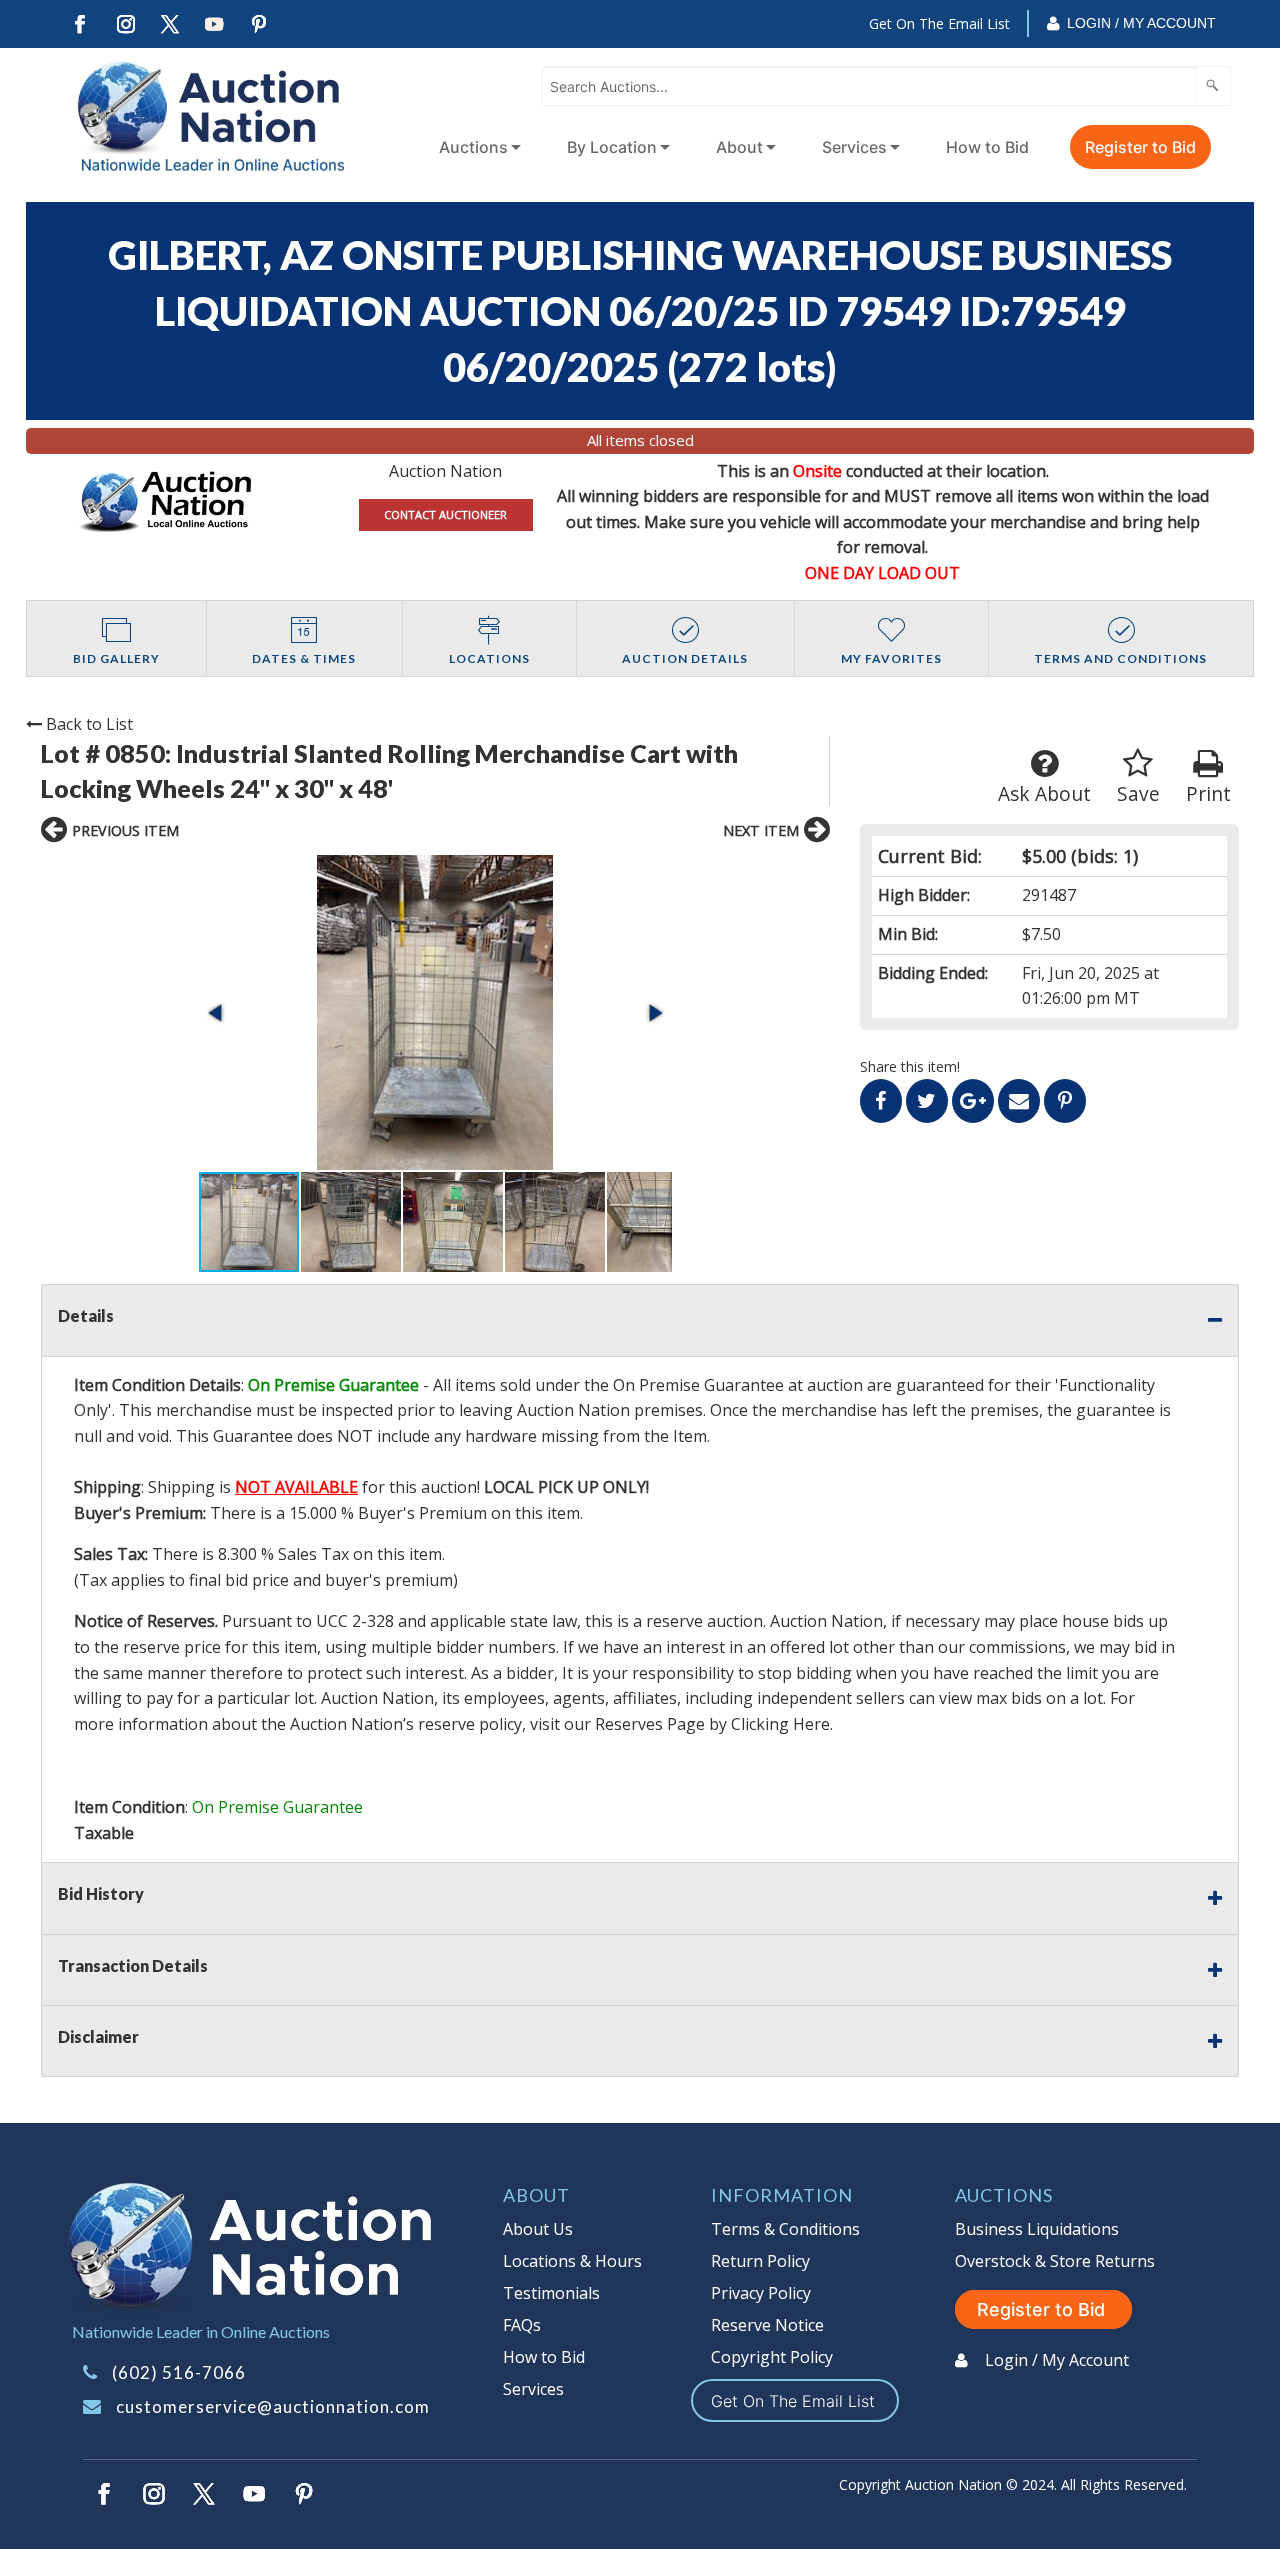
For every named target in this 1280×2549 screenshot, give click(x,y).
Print (1208, 793)
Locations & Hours (572, 2261)
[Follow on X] (170, 24)
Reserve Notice (767, 2325)
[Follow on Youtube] (215, 24)
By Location (612, 147)
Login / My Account (1141, 23)
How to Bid (987, 147)
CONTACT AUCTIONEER (445, 514)
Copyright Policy (772, 2357)
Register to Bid (1140, 147)
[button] (435, 1012)
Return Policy (760, 2261)
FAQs (522, 2325)
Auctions (473, 147)
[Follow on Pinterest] (260, 24)
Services (854, 147)
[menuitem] (476, 147)
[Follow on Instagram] (125, 24)
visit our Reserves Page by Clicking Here (680, 1724)
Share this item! (910, 1066)
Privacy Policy (761, 2293)
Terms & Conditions (785, 2229)
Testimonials (551, 2293)
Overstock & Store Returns (1055, 2261)
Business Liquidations (1037, 2229)
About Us (538, 2229)
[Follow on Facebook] (80, 24)
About (739, 147)
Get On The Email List (939, 23)
